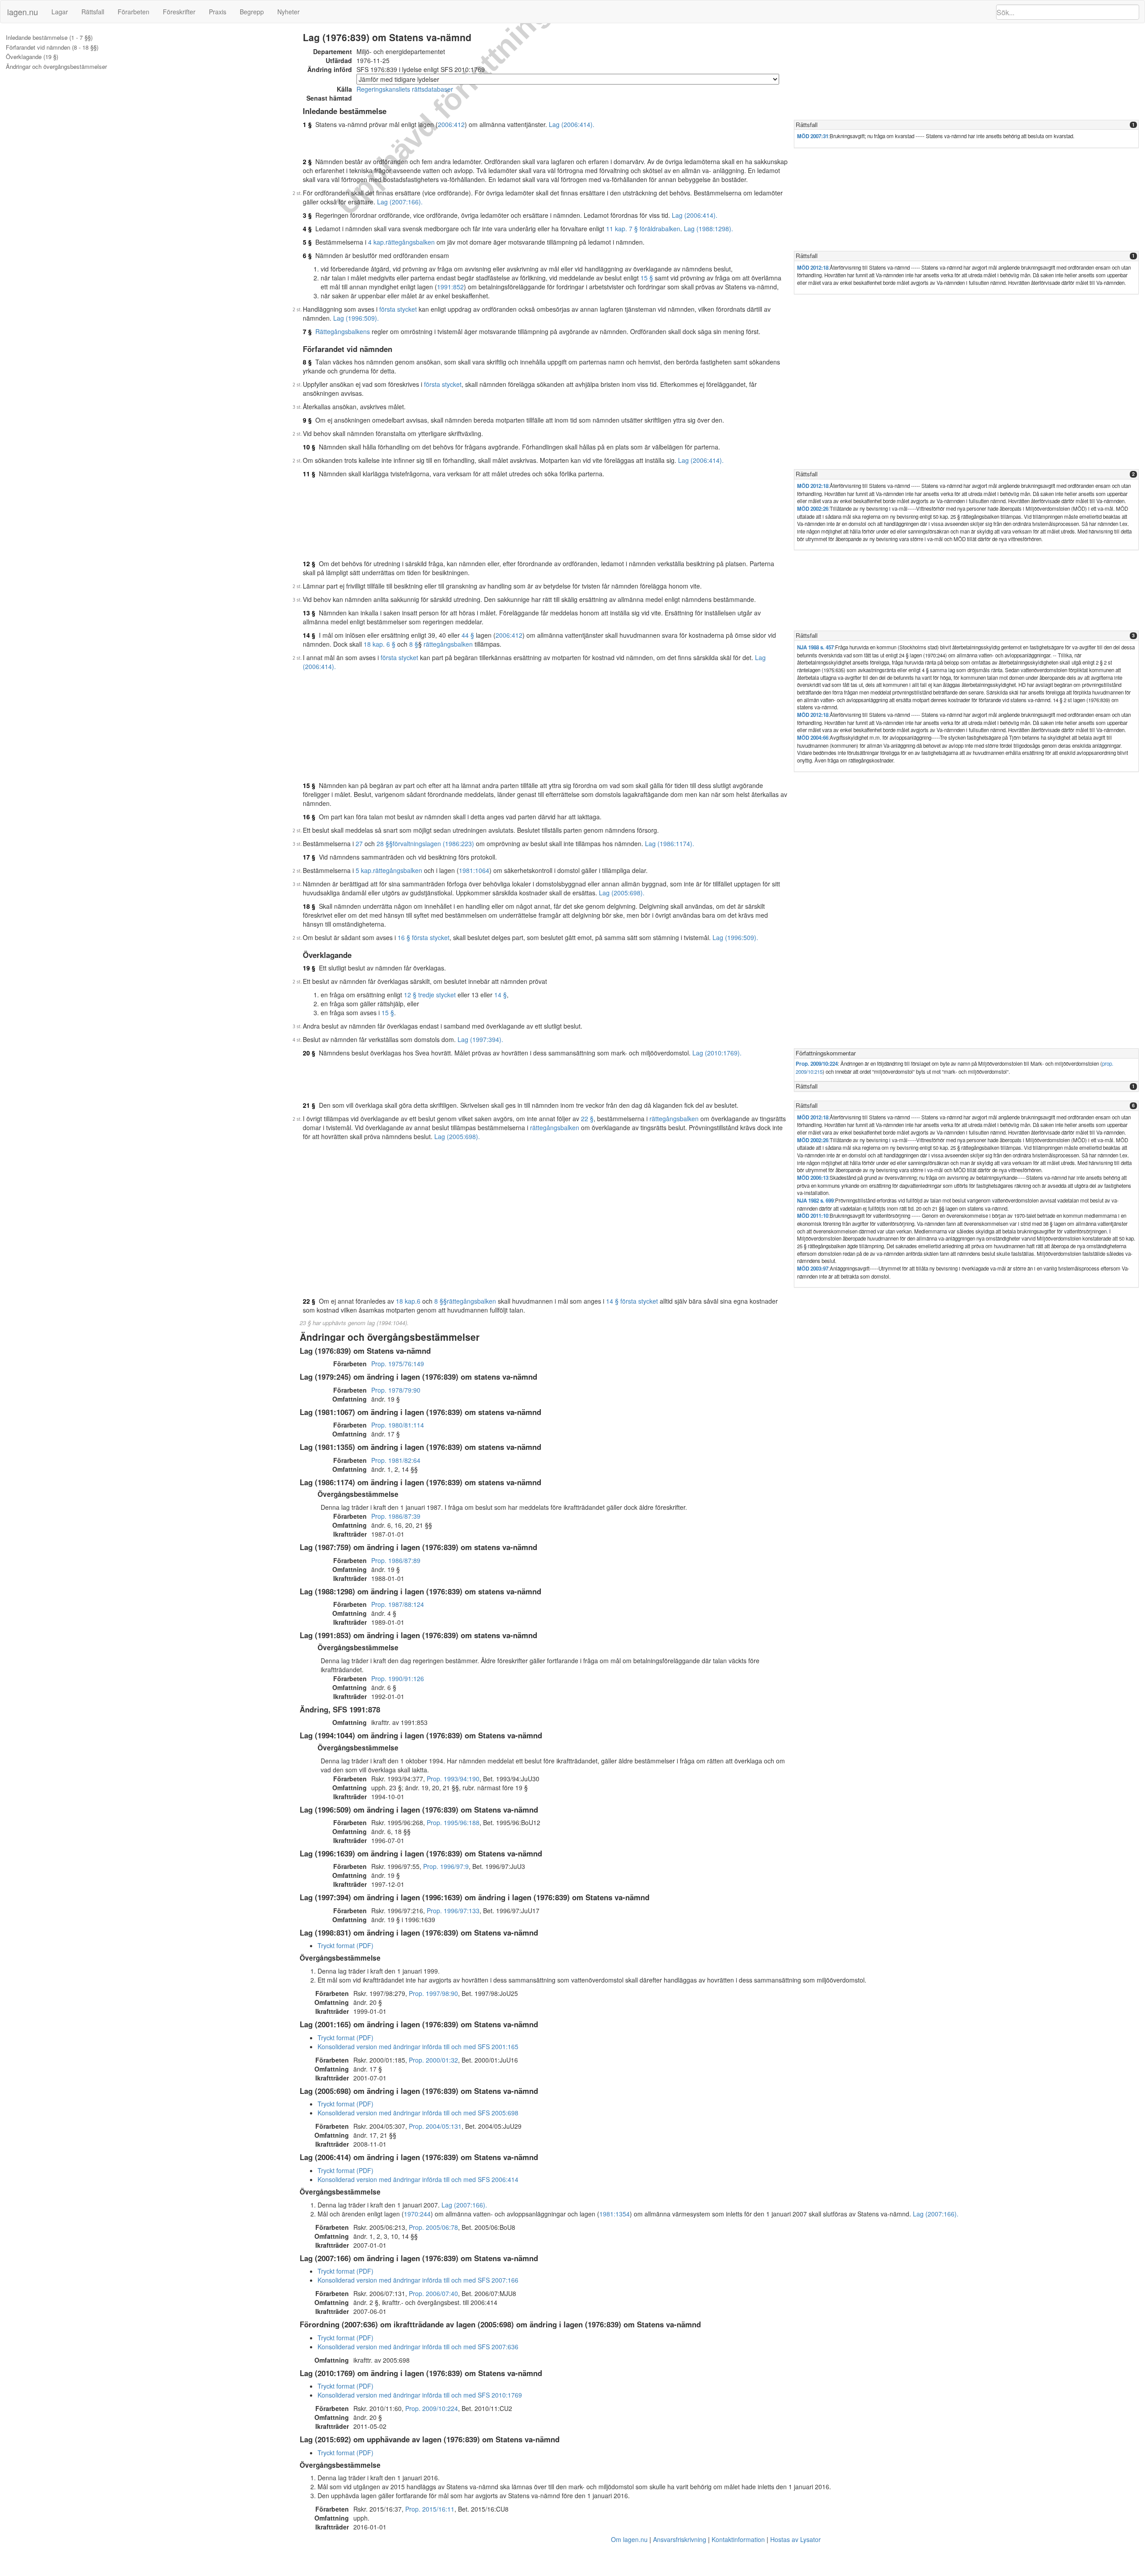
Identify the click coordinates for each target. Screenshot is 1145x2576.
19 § (309, 968)
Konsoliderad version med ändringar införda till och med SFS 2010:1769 (420, 2395)
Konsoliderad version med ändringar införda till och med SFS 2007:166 (418, 2280)
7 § (307, 331)
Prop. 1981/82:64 (396, 1460)
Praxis (218, 12)
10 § (309, 447)
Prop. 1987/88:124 (398, 1604)
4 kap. (377, 242)
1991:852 (450, 287)
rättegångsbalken (410, 242)
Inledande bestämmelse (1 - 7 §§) (49, 38)
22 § (587, 1119)
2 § (307, 161)
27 (359, 843)
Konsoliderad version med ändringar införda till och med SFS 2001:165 (418, 2046)
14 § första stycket (632, 1301)
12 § (309, 563)
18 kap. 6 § (380, 644)
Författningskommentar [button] (826, 1053)
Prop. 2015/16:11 (430, 2509)
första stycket (398, 309)
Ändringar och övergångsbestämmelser (56, 67)
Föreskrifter (179, 12)
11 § (309, 474)
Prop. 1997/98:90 (433, 1993)
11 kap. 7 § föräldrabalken (643, 229)
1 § (307, 124)
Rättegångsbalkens (343, 331)
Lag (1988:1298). (708, 229)
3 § (307, 215)
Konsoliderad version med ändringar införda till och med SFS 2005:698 (418, 2113)
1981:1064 (474, 870)
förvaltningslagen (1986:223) (433, 843)
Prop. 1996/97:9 (446, 1866)
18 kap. (406, 1301)
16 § (309, 817)
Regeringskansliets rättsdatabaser (405, 89)
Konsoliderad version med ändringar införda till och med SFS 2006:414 (418, 2179)
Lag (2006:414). (572, 124)
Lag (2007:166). (400, 202)
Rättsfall (93, 12)
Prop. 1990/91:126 (398, 1678)
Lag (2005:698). (622, 893)
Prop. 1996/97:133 (453, 1911)
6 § (307, 255)
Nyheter (288, 12)
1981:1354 (615, 2214)
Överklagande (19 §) (32, 57)
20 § (309, 1053)
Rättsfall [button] (807, 125)
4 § (307, 229)
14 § (309, 635)
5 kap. (364, 870)
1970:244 (417, 2214)
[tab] (966, 125)
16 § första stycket (424, 937)
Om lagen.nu (629, 2539)
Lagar (60, 12)
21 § (309, 1105)
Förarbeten (134, 12)
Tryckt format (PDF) (346, 1945)
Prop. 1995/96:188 (453, 1822)
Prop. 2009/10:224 (817, 1064)
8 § (307, 362)
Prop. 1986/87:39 (396, 1516)
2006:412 (451, 124)
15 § (647, 278)
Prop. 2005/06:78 (433, 2227)
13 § (309, 613)
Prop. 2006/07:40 (433, 2293)
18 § (309, 906)
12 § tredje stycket (430, 995)
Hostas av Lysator (795, 2539)
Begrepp (252, 12)
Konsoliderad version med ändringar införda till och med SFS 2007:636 (418, 2347)
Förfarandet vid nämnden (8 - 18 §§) (52, 47)
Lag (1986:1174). (670, 843)
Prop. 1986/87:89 (396, 1560)
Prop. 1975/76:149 (398, 1364)
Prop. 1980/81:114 (398, 1425)
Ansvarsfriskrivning (680, 2539)
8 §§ (441, 1301)
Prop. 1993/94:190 (453, 1779)
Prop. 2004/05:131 (435, 2126)
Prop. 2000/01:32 (433, 2060)
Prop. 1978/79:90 (396, 1390)
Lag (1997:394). (480, 1039)
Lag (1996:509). (356, 318)
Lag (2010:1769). (717, 1053)
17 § (309, 857)
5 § (307, 242)
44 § (468, 635)
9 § (307, 420)
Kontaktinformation (738, 2539)
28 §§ (385, 843)
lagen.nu (23, 12)
